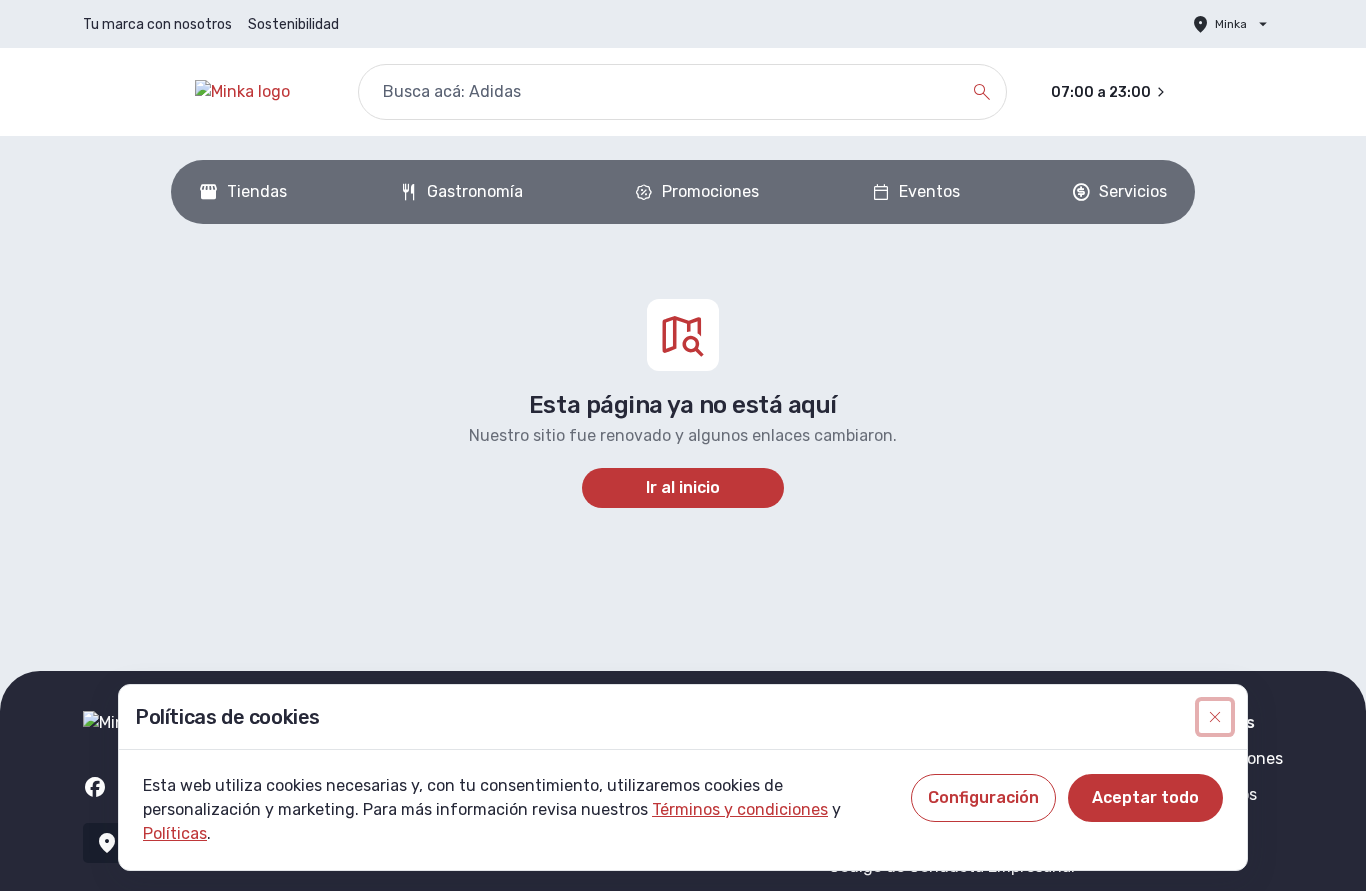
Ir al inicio (683, 487)
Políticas (175, 833)
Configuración (983, 797)
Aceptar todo (1145, 797)
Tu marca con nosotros (157, 24)
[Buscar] (982, 92)
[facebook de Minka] (95, 787)
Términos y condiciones (740, 809)
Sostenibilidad (293, 24)
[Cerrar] (1215, 717)
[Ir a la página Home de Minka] (260, 92)
